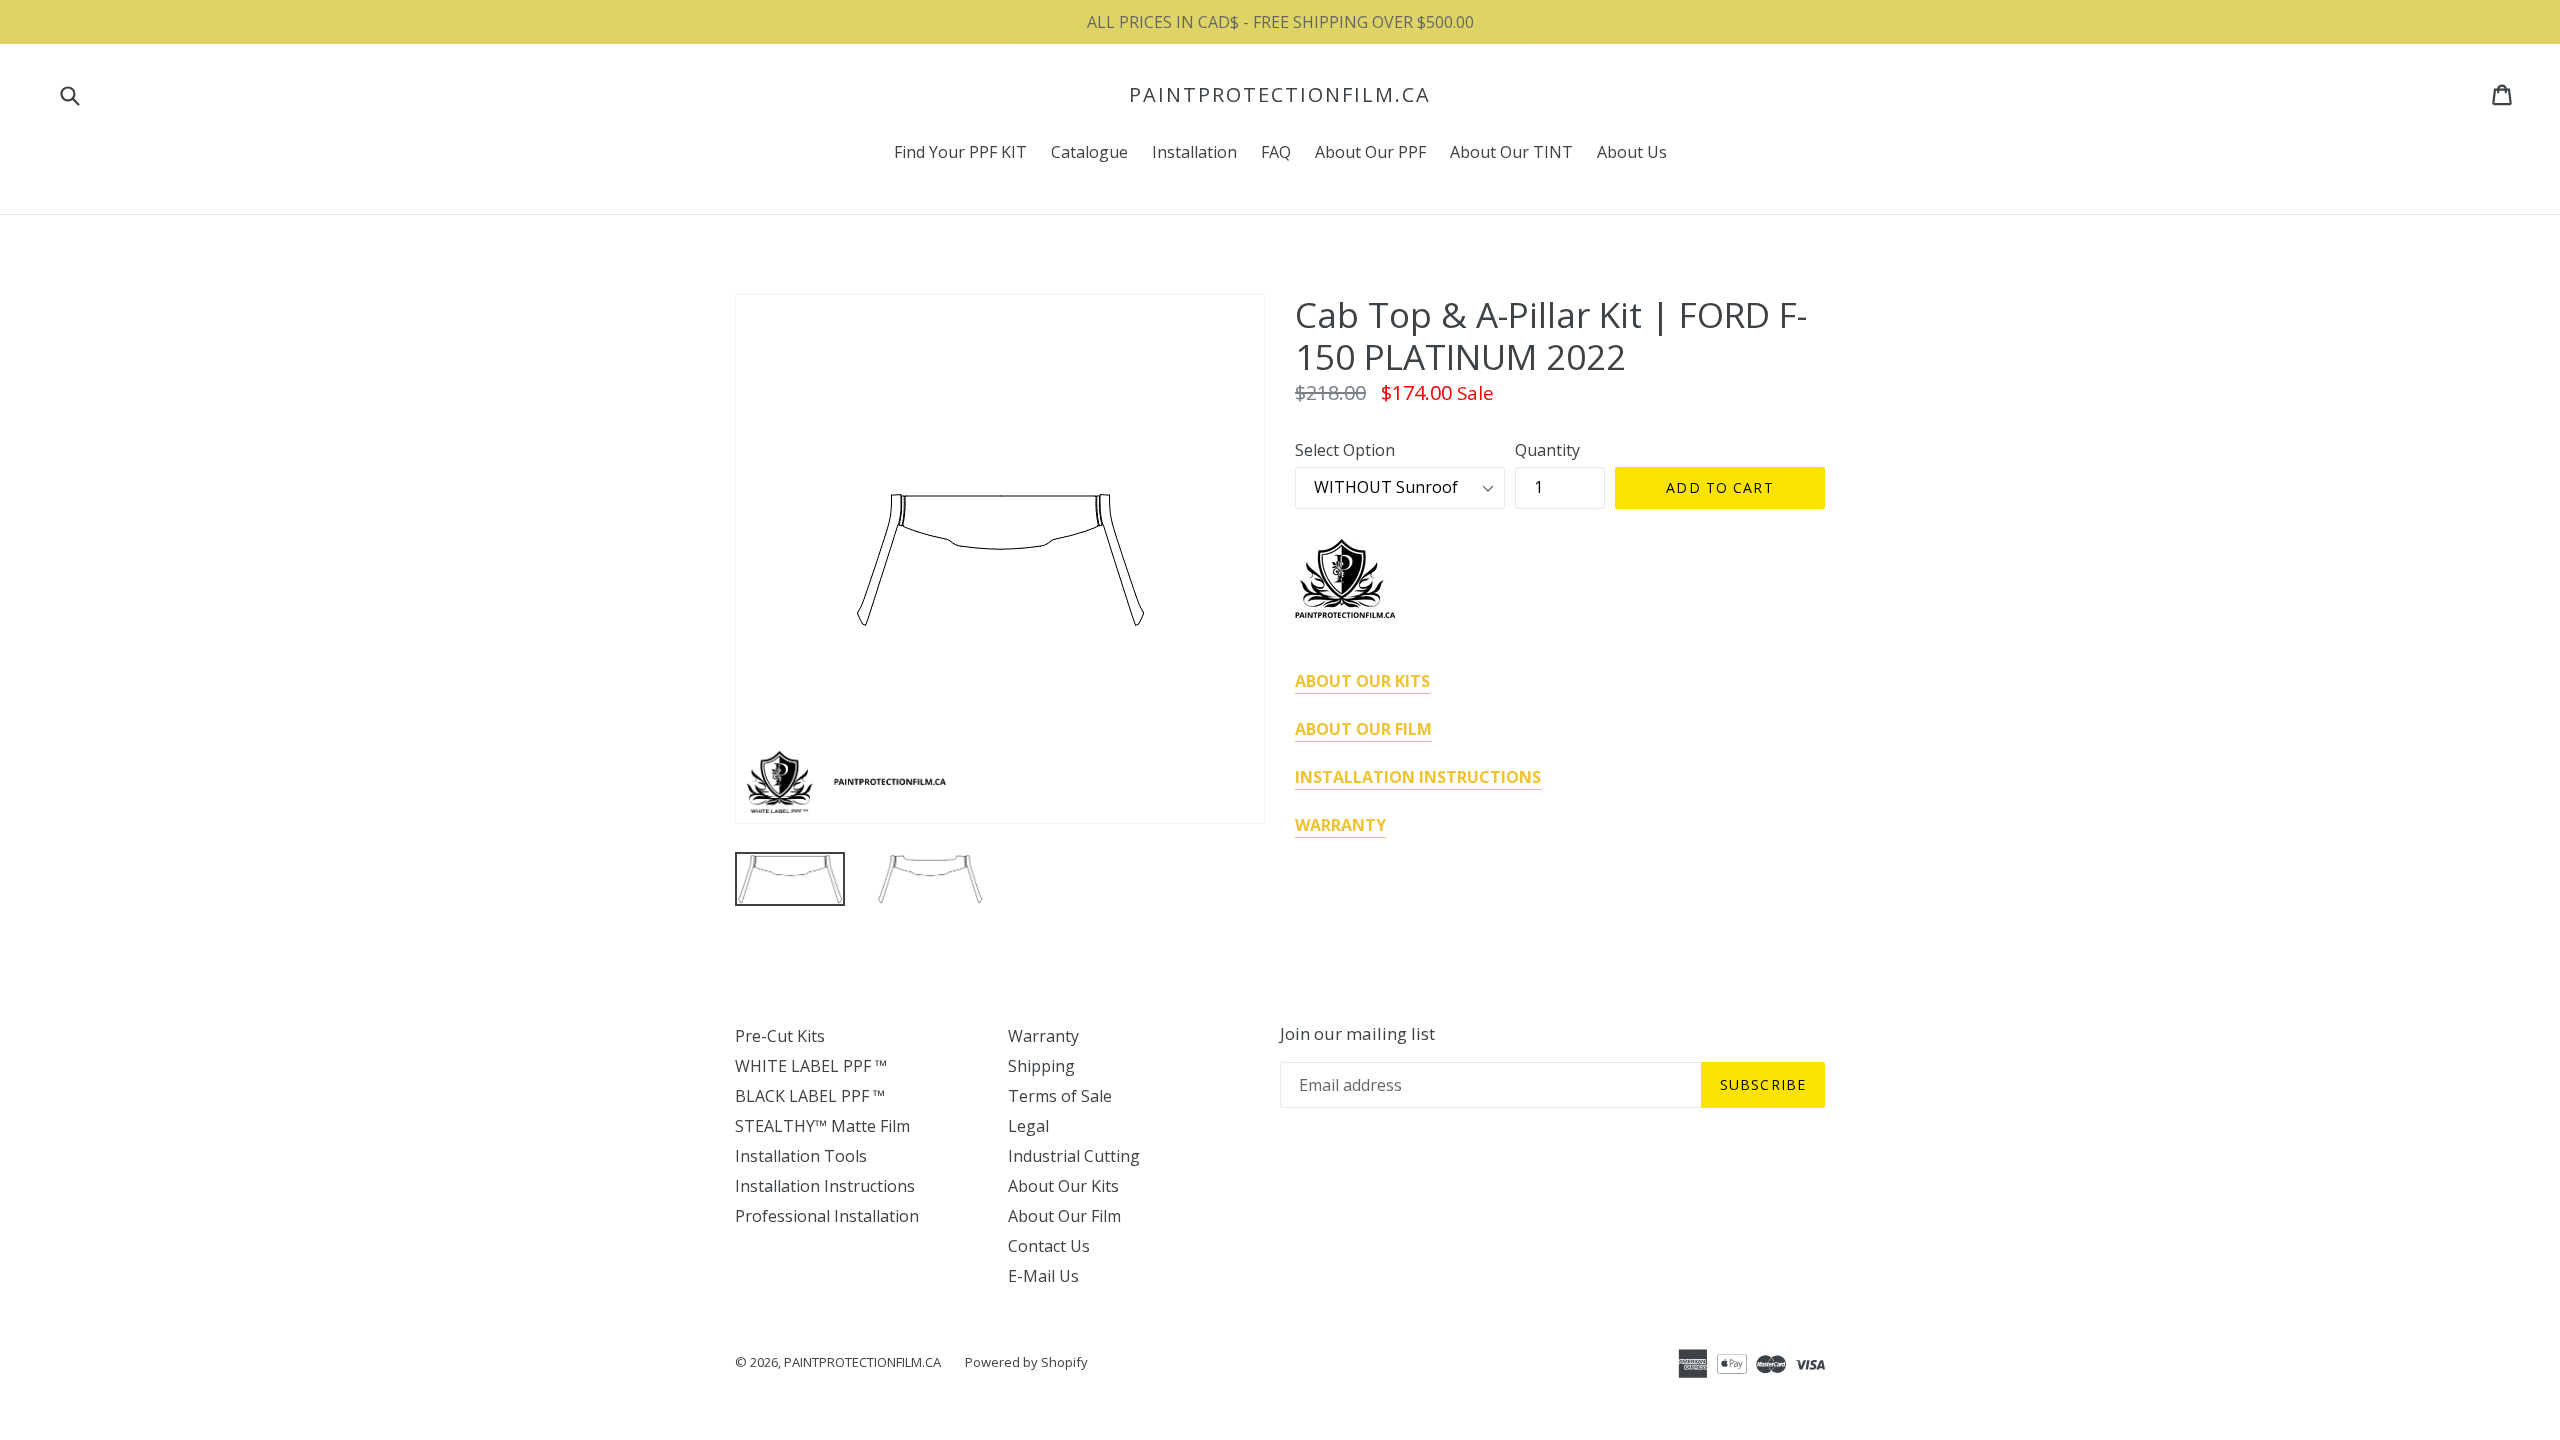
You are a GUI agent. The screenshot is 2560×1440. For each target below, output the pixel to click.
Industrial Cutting (1074, 1156)
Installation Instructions (825, 1186)
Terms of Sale (1060, 1096)
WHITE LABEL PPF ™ (811, 1066)
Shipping (1041, 1066)
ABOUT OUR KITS (1362, 681)
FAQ (1276, 152)
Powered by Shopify (1026, 1362)
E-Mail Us (1043, 1276)
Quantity (1547, 450)
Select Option (1345, 450)
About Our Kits (1063, 1186)
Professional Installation (827, 1216)
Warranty (1043, 1036)
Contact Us (1049, 1246)
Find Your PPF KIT (960, 152)
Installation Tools (801, 1156)
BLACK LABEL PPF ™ (810, 1096)
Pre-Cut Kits (780, 1036)
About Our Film (1064, 1216)
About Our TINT (1511, 152)
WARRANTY (1340, 825)
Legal (1028, 1126)
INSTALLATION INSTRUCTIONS (1418, 777)
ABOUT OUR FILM (1363, 729)
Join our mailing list (1357, 1034)
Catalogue (1089, 152)
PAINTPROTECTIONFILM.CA (1280, 95)
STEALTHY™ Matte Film (822, 1126)
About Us (1632, 152)
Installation (1194, 152)
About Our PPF (1370, 152)
